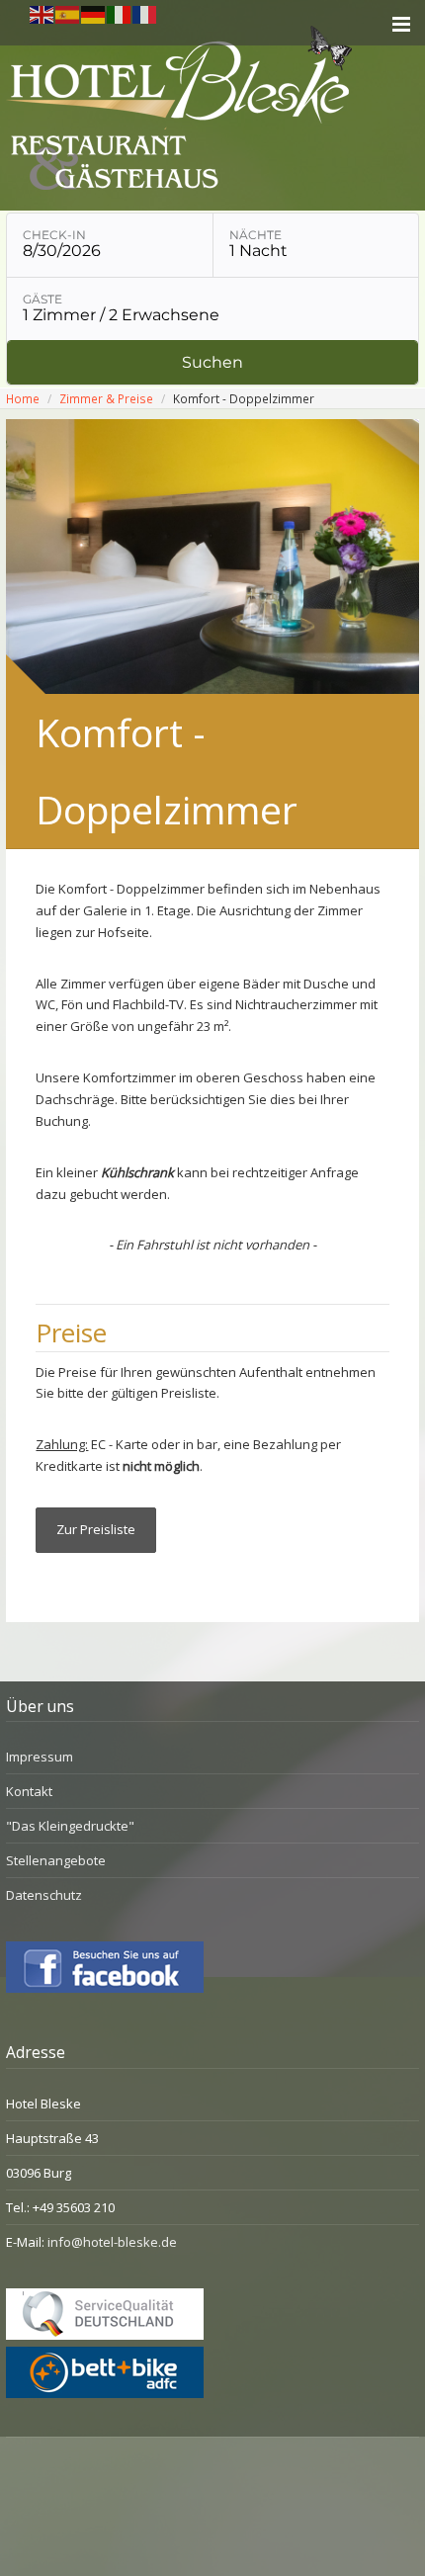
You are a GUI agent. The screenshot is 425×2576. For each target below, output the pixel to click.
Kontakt (29, 1791)
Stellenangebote (56, 1860)
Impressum (40, 1757)
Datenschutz (44, 1895)
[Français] (145, 13)
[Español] (68, 13)
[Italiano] (120, 13)
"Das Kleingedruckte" (70, 1826)
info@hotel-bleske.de (112, 2242)
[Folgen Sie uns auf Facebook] (105, 1988)
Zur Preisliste (96, 1529)
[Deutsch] (94, 13)
